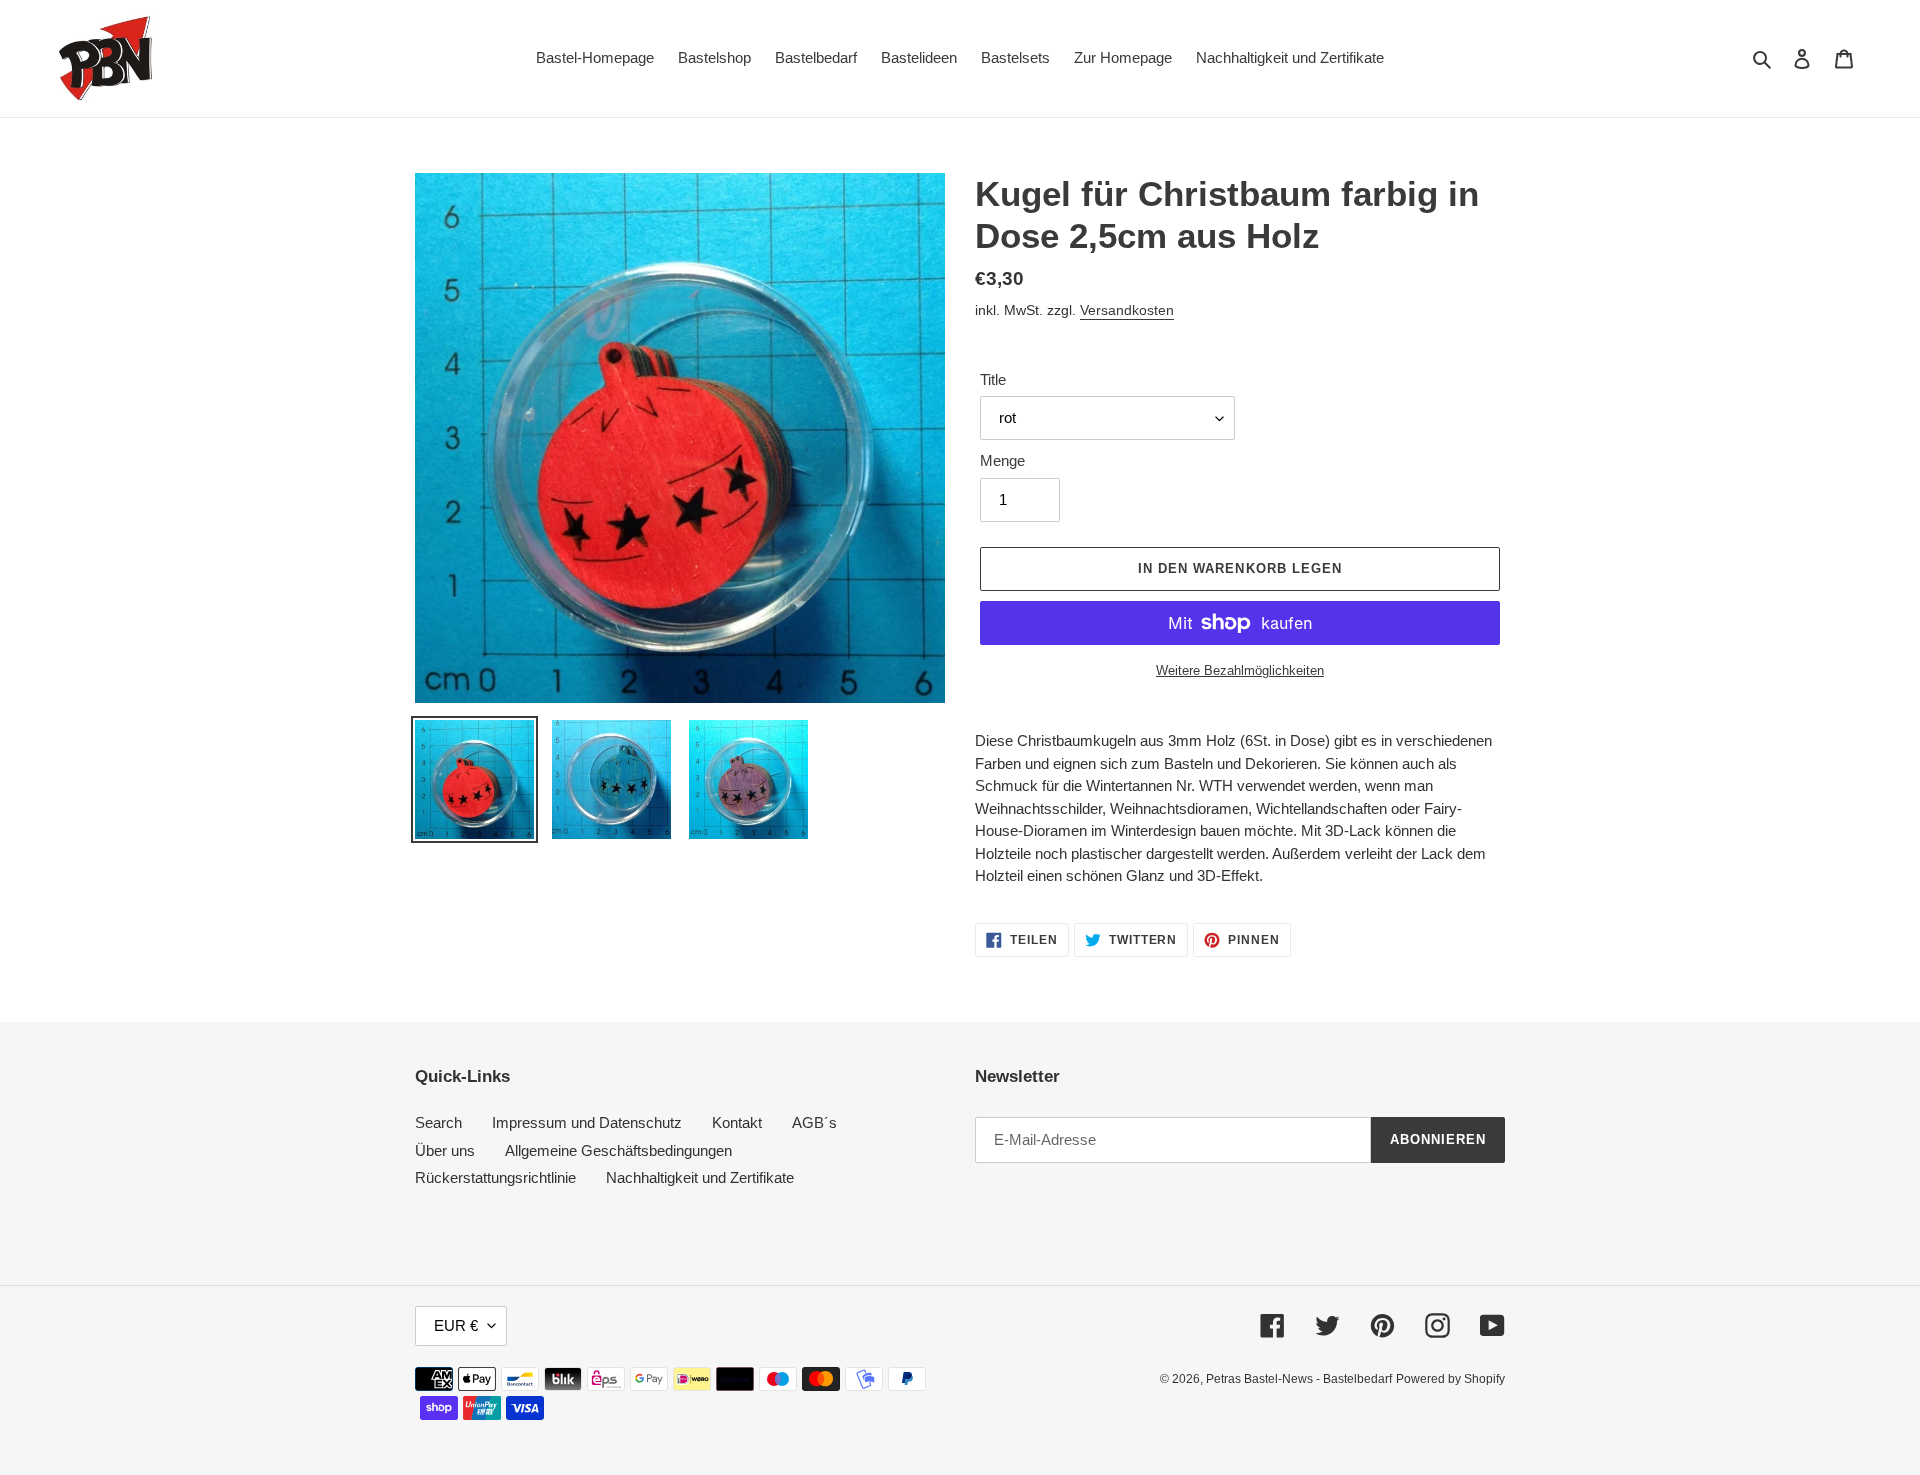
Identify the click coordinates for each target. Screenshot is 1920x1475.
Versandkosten (1127, 310)
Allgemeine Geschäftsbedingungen (618, 1150)
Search (438, 1122)
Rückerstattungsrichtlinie (495, 1177)
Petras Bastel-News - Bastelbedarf (1299, 1379)
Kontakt (737, 1122)
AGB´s (814, 1122)
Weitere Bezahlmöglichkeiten (1240, 670)
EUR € (456, 1325)
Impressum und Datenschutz (587, 1122)
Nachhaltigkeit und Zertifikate (700, 1177)
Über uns (445, 1150)
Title (993, 379)
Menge (1002, 460)
